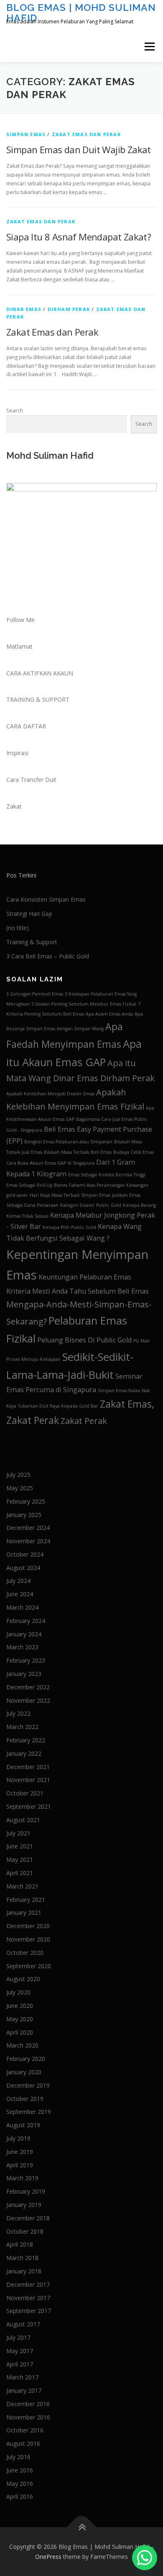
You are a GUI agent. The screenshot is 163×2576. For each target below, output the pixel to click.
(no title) (18, 928)
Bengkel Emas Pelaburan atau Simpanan (68, 1142)
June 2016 (20, 2470)
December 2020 (28, 1926)
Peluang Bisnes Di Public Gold (84, 1340)
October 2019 (25, 2099)
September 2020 (29, 1966)
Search (15, 411)
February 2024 (26, 1621)
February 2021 (26, 1900)
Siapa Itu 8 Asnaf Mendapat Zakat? (79, 237)
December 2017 (28, 2284)
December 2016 (28, 2404)
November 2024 (28, 1541)
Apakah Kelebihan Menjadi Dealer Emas (50, 1094)
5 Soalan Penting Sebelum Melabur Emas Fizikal (84, 1004)
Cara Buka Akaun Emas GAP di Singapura (50, 1163)
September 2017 (29, 2311)
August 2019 (23, 2125)
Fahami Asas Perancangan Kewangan (109, 1185)
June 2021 (20, 1846)
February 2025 (26, 1501)
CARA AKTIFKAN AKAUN (40, 673)
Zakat (14, 806)
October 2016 (25, 2430)
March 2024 (22, 1607)
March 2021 (22, 1886)
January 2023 (24, 1674)
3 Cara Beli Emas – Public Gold (48, 956)
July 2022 (18, 1713)
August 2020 (23, 1979)
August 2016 (23, 2443)
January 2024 (24, 1634)
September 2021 (29, 1806)
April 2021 (20, 1873)
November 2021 (28, 1780)
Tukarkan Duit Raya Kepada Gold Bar (58, 1406)
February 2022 (26, 1740)
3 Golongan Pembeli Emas (35, 994)
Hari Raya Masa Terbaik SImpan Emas (70, 1195)
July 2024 (18, 1581)
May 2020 (20, 2019)
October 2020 (25, 1953)
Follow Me (20, 620)
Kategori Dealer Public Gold (91, 1205)
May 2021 (20, 1859)
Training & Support (32, 942)
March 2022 (22, 1727)
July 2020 (18, 1992)
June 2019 (20, 2152)
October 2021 (25, 1793)
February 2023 (26, 1660)
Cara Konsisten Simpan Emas (46, 899)
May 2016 (20, 2484)
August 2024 (23, 1568)
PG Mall (141, 1341)
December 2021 (28, 1767)
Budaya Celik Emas (134, 1152)
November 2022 (28, 1700)
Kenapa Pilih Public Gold (69, 1227)
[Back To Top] (82, 2527)
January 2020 (24, 2072)
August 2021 (23, 1820)
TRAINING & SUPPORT (38, 699)
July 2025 (18, 1475)
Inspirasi (17, 753)
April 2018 (20, 2244)
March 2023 (22, 1647)
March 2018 (22, 2258)
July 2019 (18, 2138)
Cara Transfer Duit (31, 780)
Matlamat (19, 646)
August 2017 (23, 2324)
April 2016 (20, 2496)
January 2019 (24, 2205)
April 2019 (20, 2165)
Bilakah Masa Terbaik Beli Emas (78, 1152)
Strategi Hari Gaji (29, 914)
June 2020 (20, 2006)
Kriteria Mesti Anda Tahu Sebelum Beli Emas (78, 1291)
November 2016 (28, 2417)
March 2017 (22, 2377)
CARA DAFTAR (26, 726)
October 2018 (25, 2231)
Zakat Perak (84, 1421)
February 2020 (26, 2059)
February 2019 (26, 2191)
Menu (149, 47)
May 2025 (20, 1488)
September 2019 (29, 2112)
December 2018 (28, 2218)
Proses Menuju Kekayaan (33, 1359)
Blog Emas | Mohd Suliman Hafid (81, 12)
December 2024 (28, 1528)
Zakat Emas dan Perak (86, 134)
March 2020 (22, 2045)
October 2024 (25, 1554)
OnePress (48, 2557)
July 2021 (18, 1833)
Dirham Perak (69, 309)
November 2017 (28, 2298)
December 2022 (28, 1687)
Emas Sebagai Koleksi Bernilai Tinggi (107, 1175)
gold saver (17, 1195)
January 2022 (24, 1753)
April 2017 (20, 2364)
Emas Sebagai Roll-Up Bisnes (37, 1185)
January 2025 (24, 1515)
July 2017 (18, 2337)
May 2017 (20, 2351)
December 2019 (28, 2085)
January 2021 (24, 1912)
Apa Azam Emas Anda (109, 1014)
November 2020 (28, 1939)
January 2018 (24, 2271)
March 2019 (22, 2178)
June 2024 (20, 1594)
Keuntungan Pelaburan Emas (85, 1277)
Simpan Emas (26, 134)
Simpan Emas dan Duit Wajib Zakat (79, 149)
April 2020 (20, 2032)
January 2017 (24, 2390)
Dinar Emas (24, 309)
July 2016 (18, 2457)
